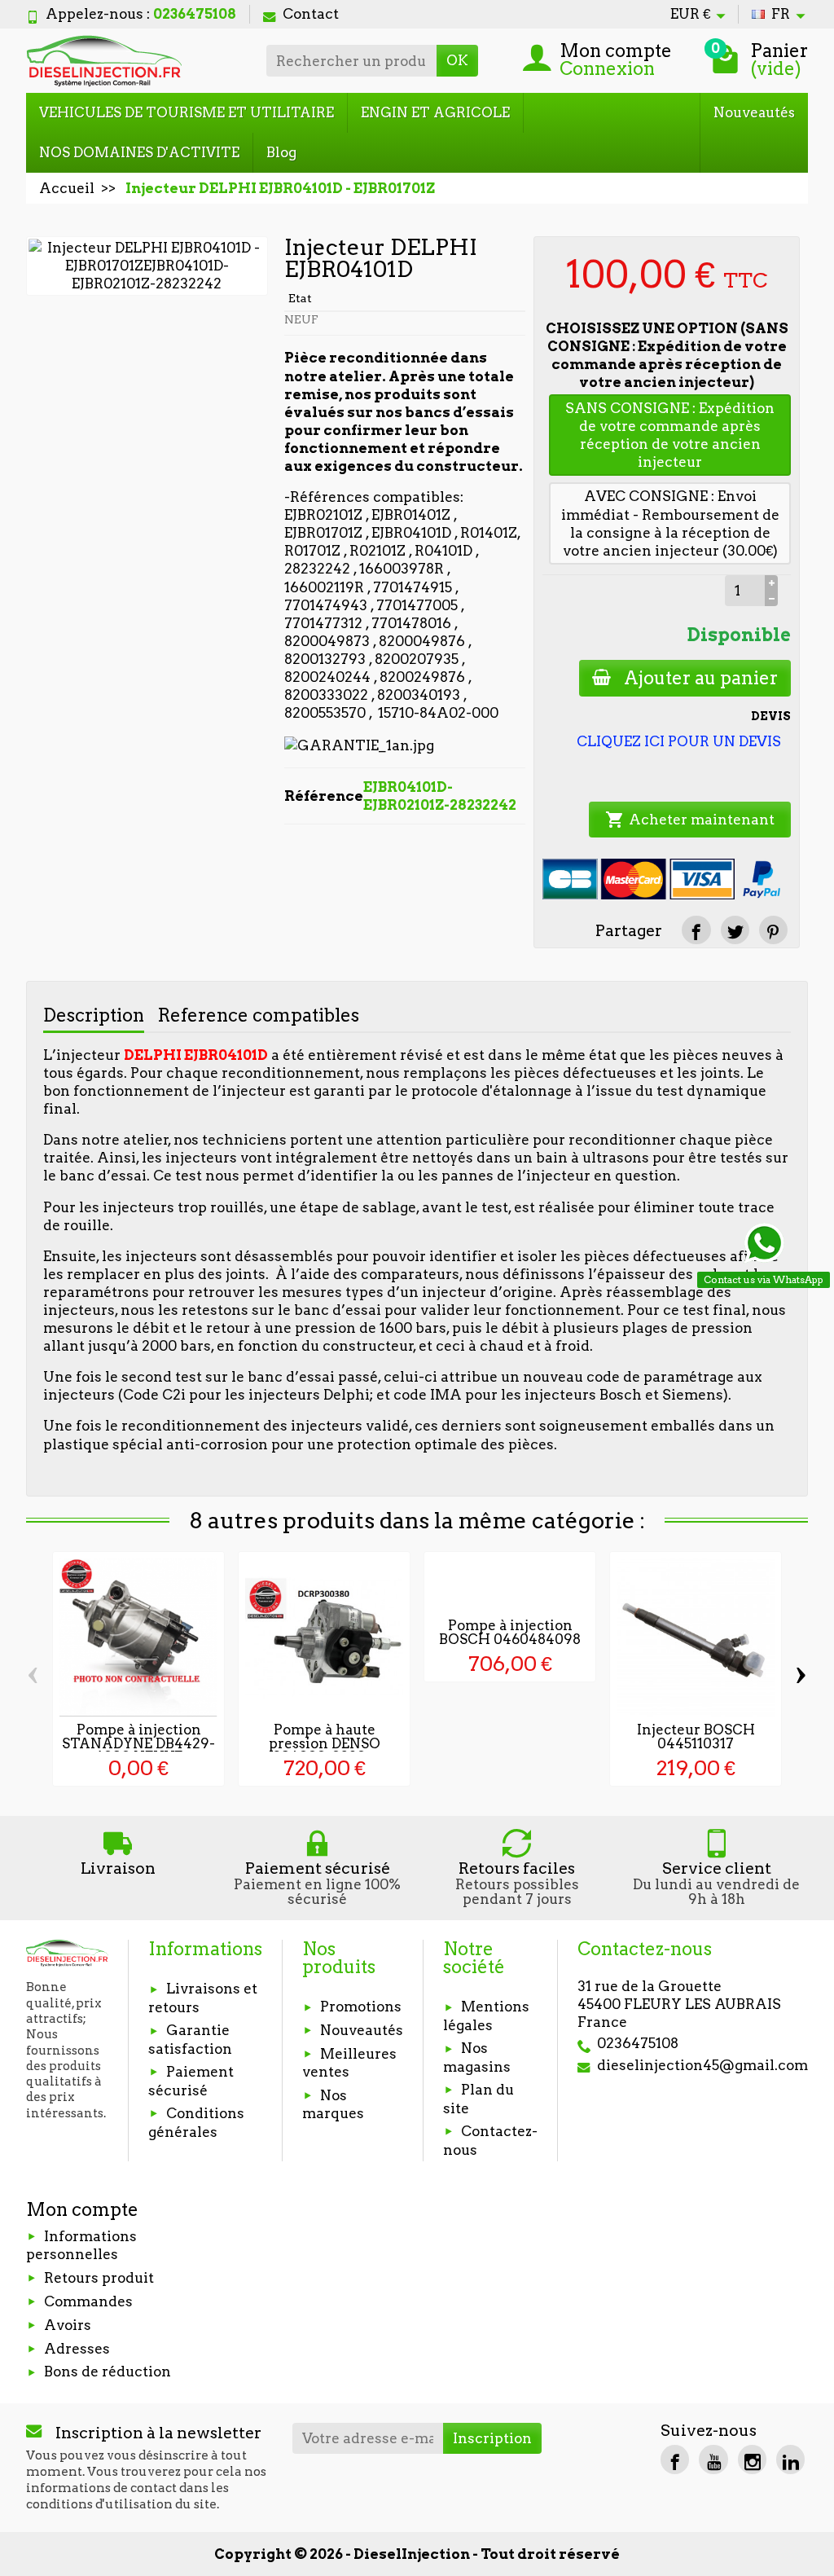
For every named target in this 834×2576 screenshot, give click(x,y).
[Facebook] (675, 2459)
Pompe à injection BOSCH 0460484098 (510, 1632)
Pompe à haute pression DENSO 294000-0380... (325, 1743)
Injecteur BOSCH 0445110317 (696, 1736)
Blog (281, 152)
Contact (311, 14)
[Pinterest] (773, 930)
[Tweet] (735, 930)
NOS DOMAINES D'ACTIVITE (139, 152)
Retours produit (99, 2278)
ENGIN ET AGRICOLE (435, 112)
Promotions (361, 2007)
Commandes (88, 2301)
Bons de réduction (108, 2372)
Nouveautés (754, 112)
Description (94, 1015)
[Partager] (696, 930)
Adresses (77, 2349)
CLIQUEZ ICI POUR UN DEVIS (679, 741)
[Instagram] (752, 2459)
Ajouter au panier (701, 678)
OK (457, 60)
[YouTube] (713, 2459)
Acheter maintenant (690, 820)
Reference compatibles (258, 1015)
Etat (300, 298)
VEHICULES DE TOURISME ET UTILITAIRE (187, 112)
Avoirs (68, 2325)
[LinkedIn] (790, 2459)
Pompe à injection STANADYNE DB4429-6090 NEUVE (138, 1743)
